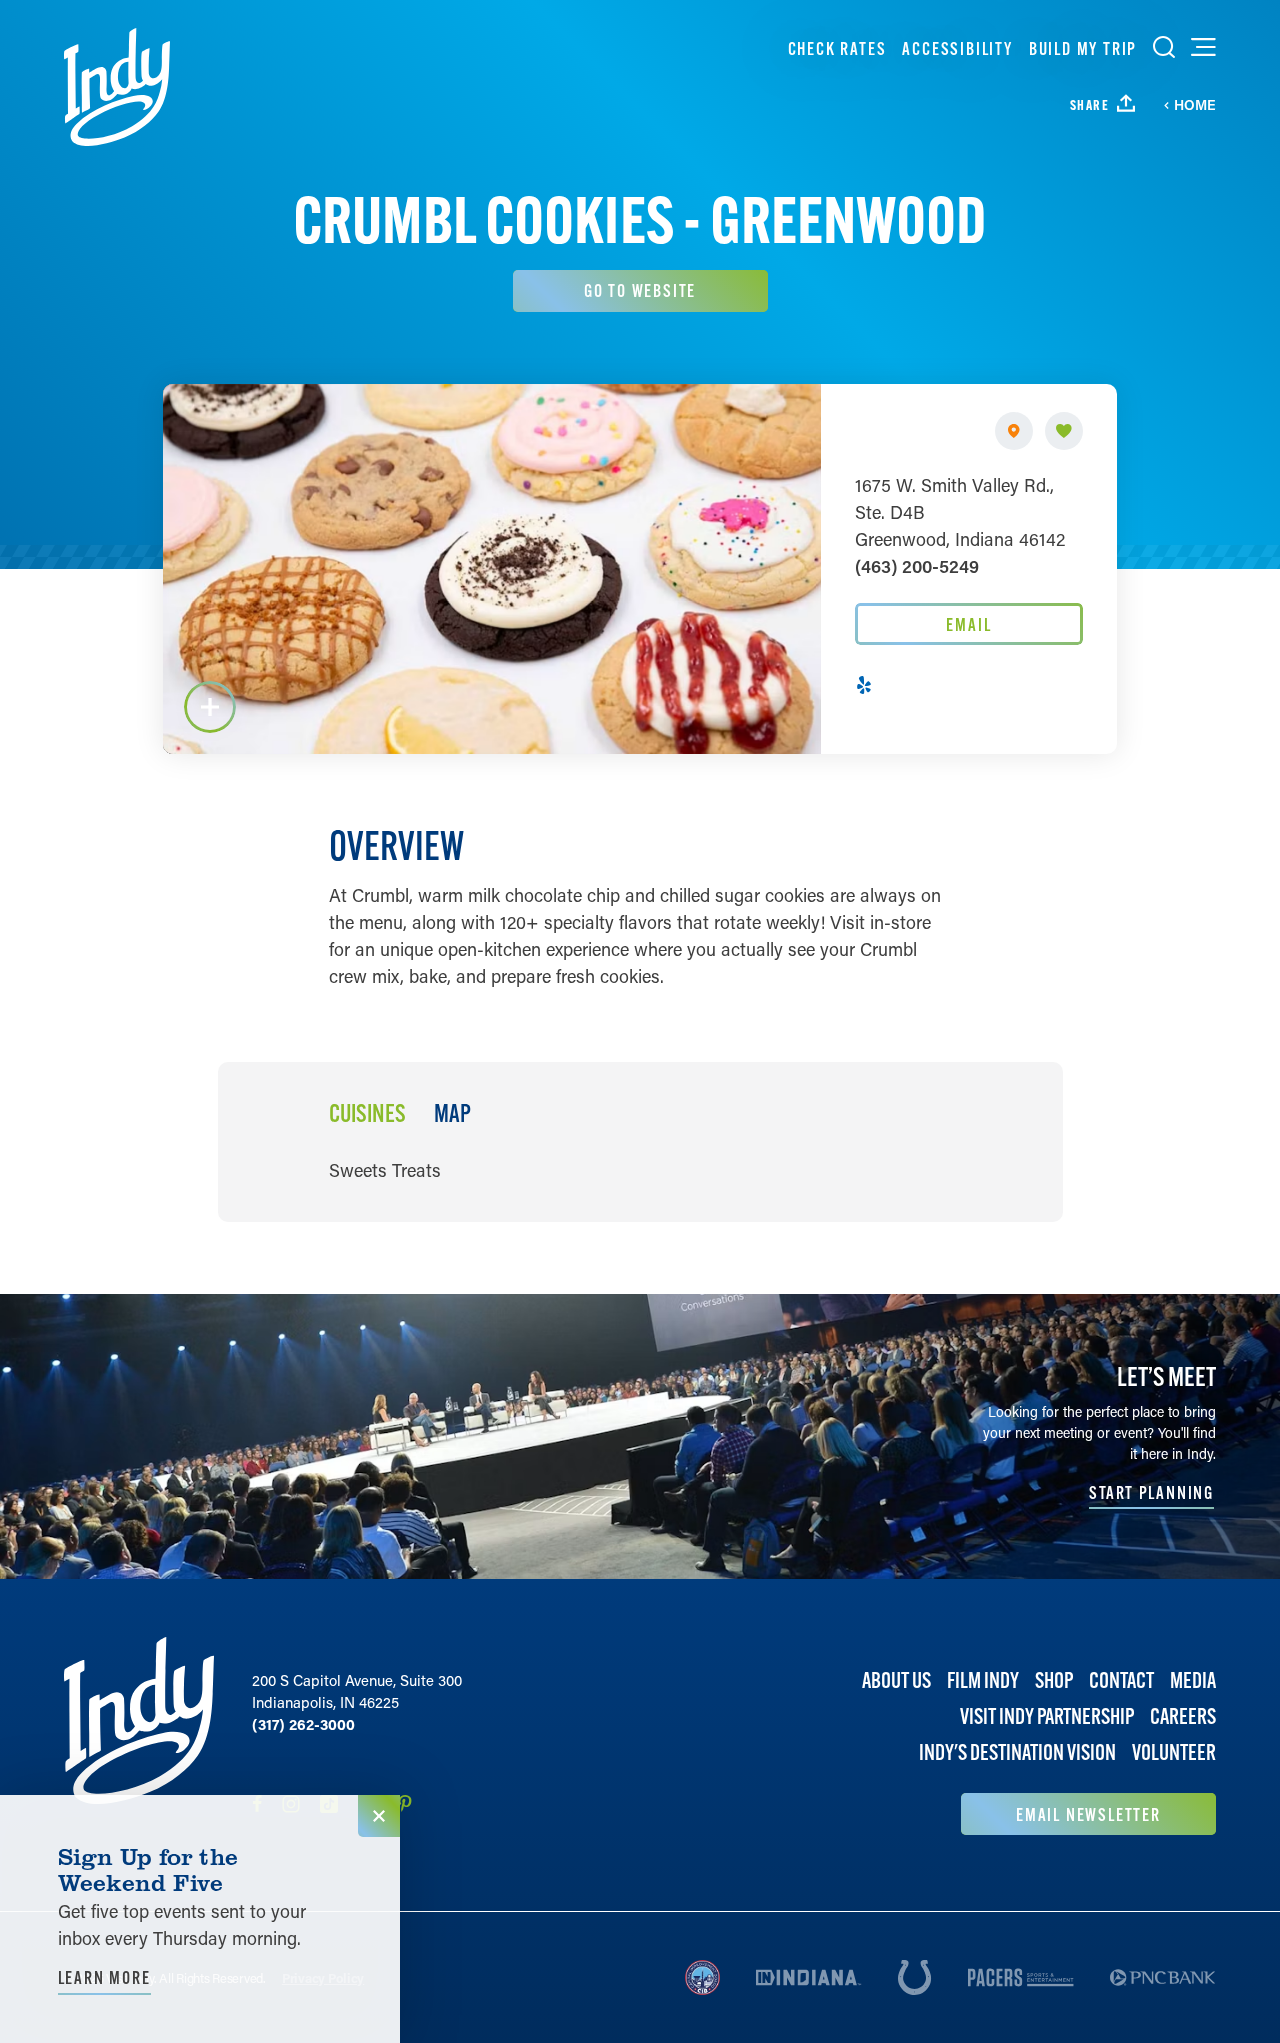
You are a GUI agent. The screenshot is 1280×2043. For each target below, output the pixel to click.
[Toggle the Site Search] (1164, 47)
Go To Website (640, 290)
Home (1195, 105)
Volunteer (1174, 1752)
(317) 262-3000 (303, 1724)
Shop (1054, 1680)
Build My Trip (1083, 48)
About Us (896, 1680)
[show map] (1014, 431)
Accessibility (957, 48)
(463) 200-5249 (917, 566)
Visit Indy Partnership (1047, 1716)
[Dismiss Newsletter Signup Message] (379, 1816)
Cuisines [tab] (367, 1114)
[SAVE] (1064, 431)
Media (1193, 1680)
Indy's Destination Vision (1017, 1752)
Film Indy (983, 1680)
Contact (1121, 1680)
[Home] (117, 87)
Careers (1183, 1716)
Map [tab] (452, 1114)
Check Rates (837, 48)
